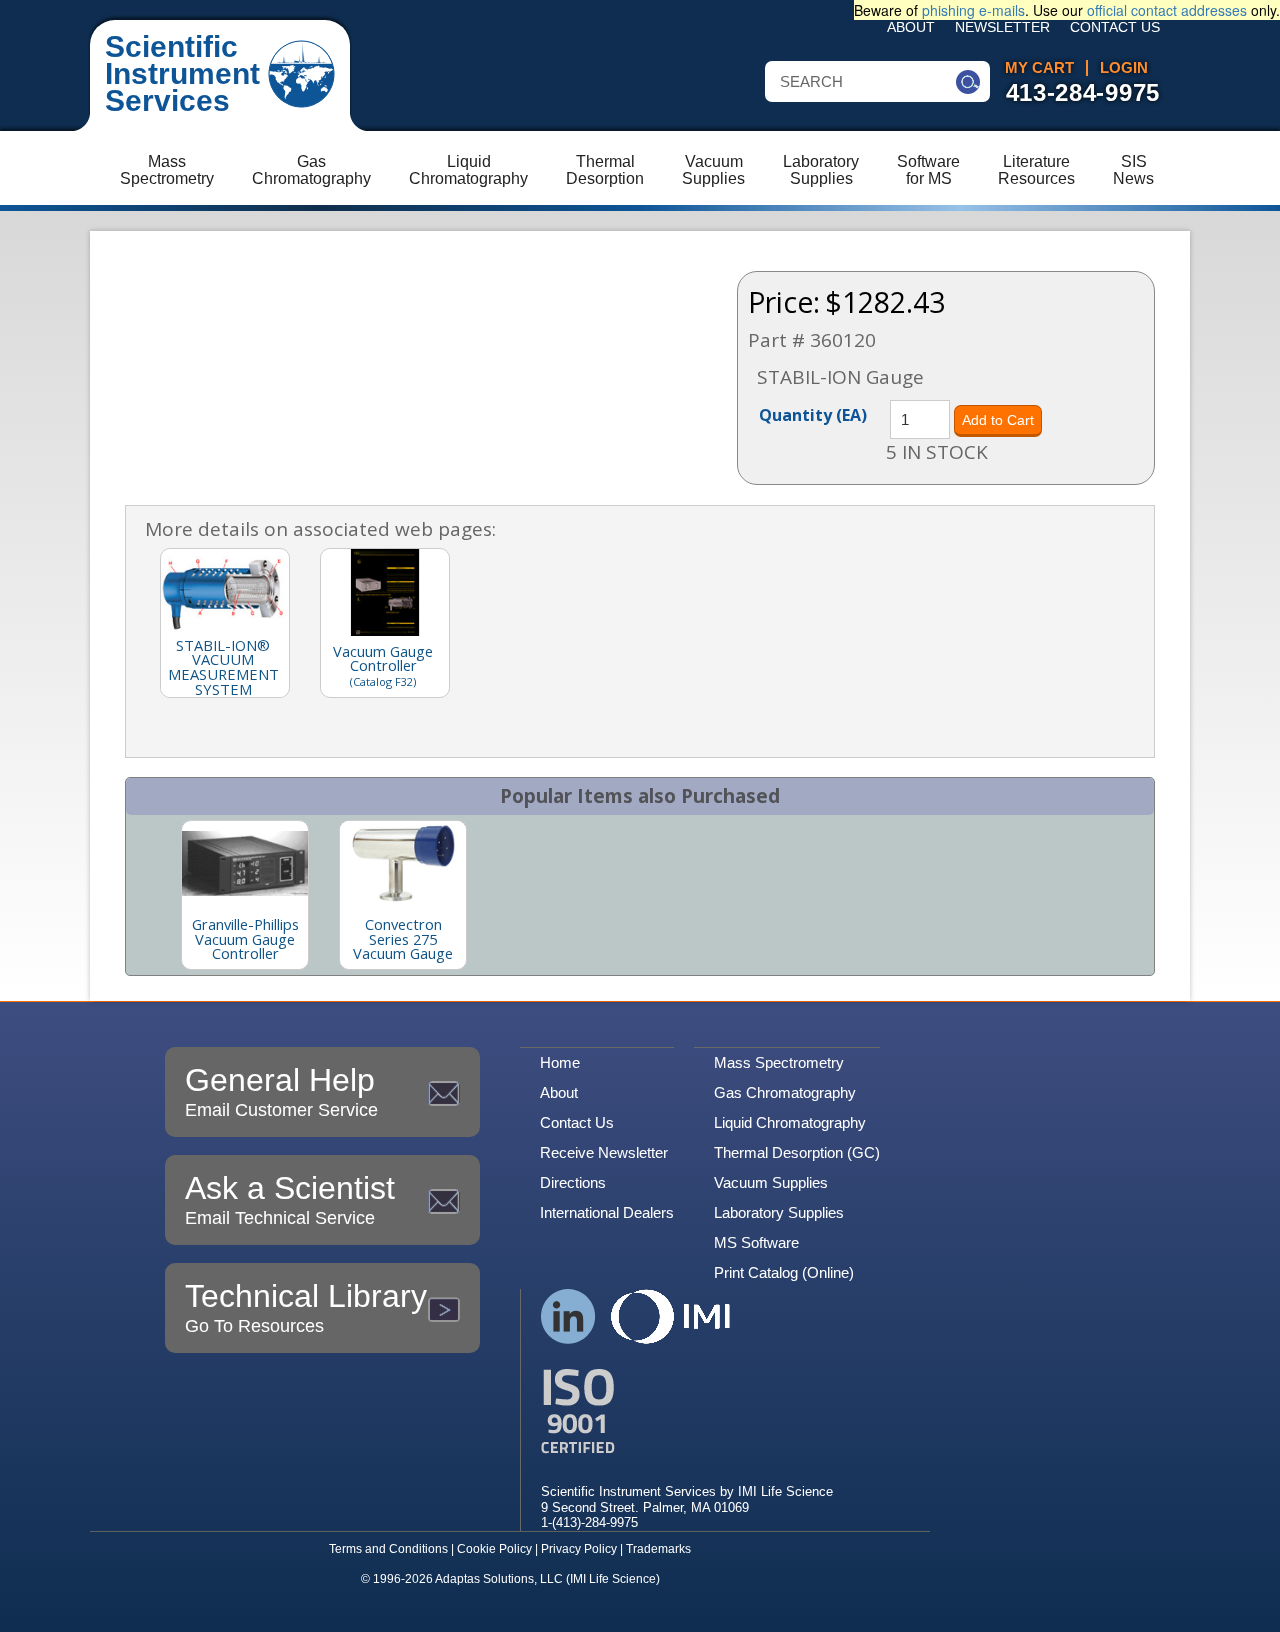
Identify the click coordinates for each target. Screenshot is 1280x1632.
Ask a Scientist (290, 1199)
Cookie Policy (494, 1549)
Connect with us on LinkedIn (568, 1316)
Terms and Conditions (388, 1549)
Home (560, 1062)
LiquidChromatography (468, 170)
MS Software (756, 1242)
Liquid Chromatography (790, 1122)
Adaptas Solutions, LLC (499, 1579)
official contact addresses (1167, 10)
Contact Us (1115, 27)
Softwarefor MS (928, 170)
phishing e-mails (973, 10)
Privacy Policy (579, 1549)
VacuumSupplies (713, 170)
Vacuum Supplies (771, 1182)
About (911, 27)
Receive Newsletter (604, 1152)
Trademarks (658, 1549)
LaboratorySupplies (821, 170)
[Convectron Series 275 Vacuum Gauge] (403, 863)
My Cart (1039, 68)
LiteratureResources (1036, 170)
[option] (245, 895)
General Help (281, 1091)
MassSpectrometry (167, 170)
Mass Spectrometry (779, 1062)
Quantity (813, 414)
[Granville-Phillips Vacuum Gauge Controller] (245, 863)
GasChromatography (311, 170)
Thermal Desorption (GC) (797, 1152)
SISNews (1133, 170)
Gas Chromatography (785, 1092)
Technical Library (306, 1307)
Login (1124, 68)
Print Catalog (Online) (784, 1272)
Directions (573, 1182)
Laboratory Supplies (779, 1212)
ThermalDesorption (605, 170)
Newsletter (1002, 27)
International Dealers (607, 1212)
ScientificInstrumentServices (182, 73)
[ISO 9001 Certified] (687, 1411)
